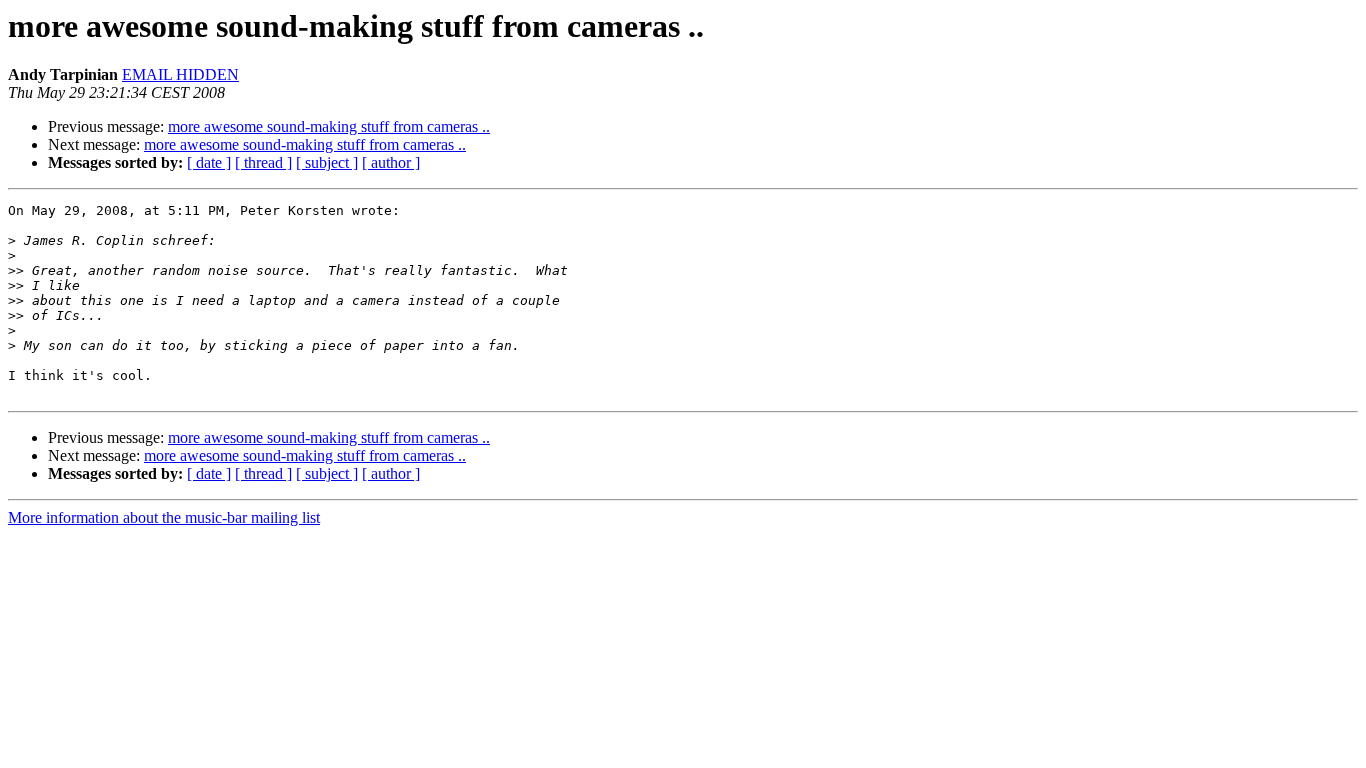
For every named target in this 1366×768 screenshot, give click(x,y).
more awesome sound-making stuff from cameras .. (329, 126)
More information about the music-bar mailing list (164, 517)
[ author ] (391, 162)
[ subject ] (327, 162)
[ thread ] (263, 162)
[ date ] (209, 162)
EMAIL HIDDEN (180, 74)
